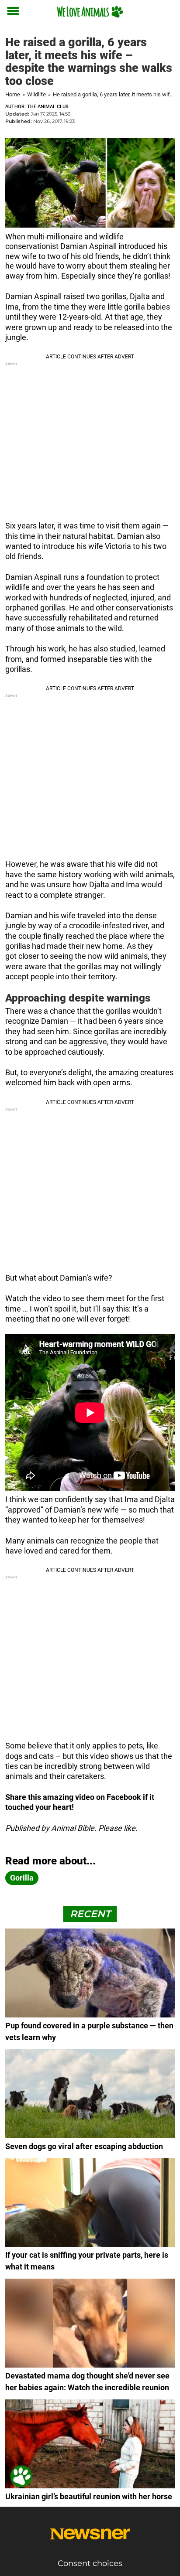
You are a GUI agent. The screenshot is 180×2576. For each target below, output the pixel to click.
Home (13, 94)
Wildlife (36, 94)
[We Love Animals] (90, 12)
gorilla (22, 1878)
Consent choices (90, 2563)
